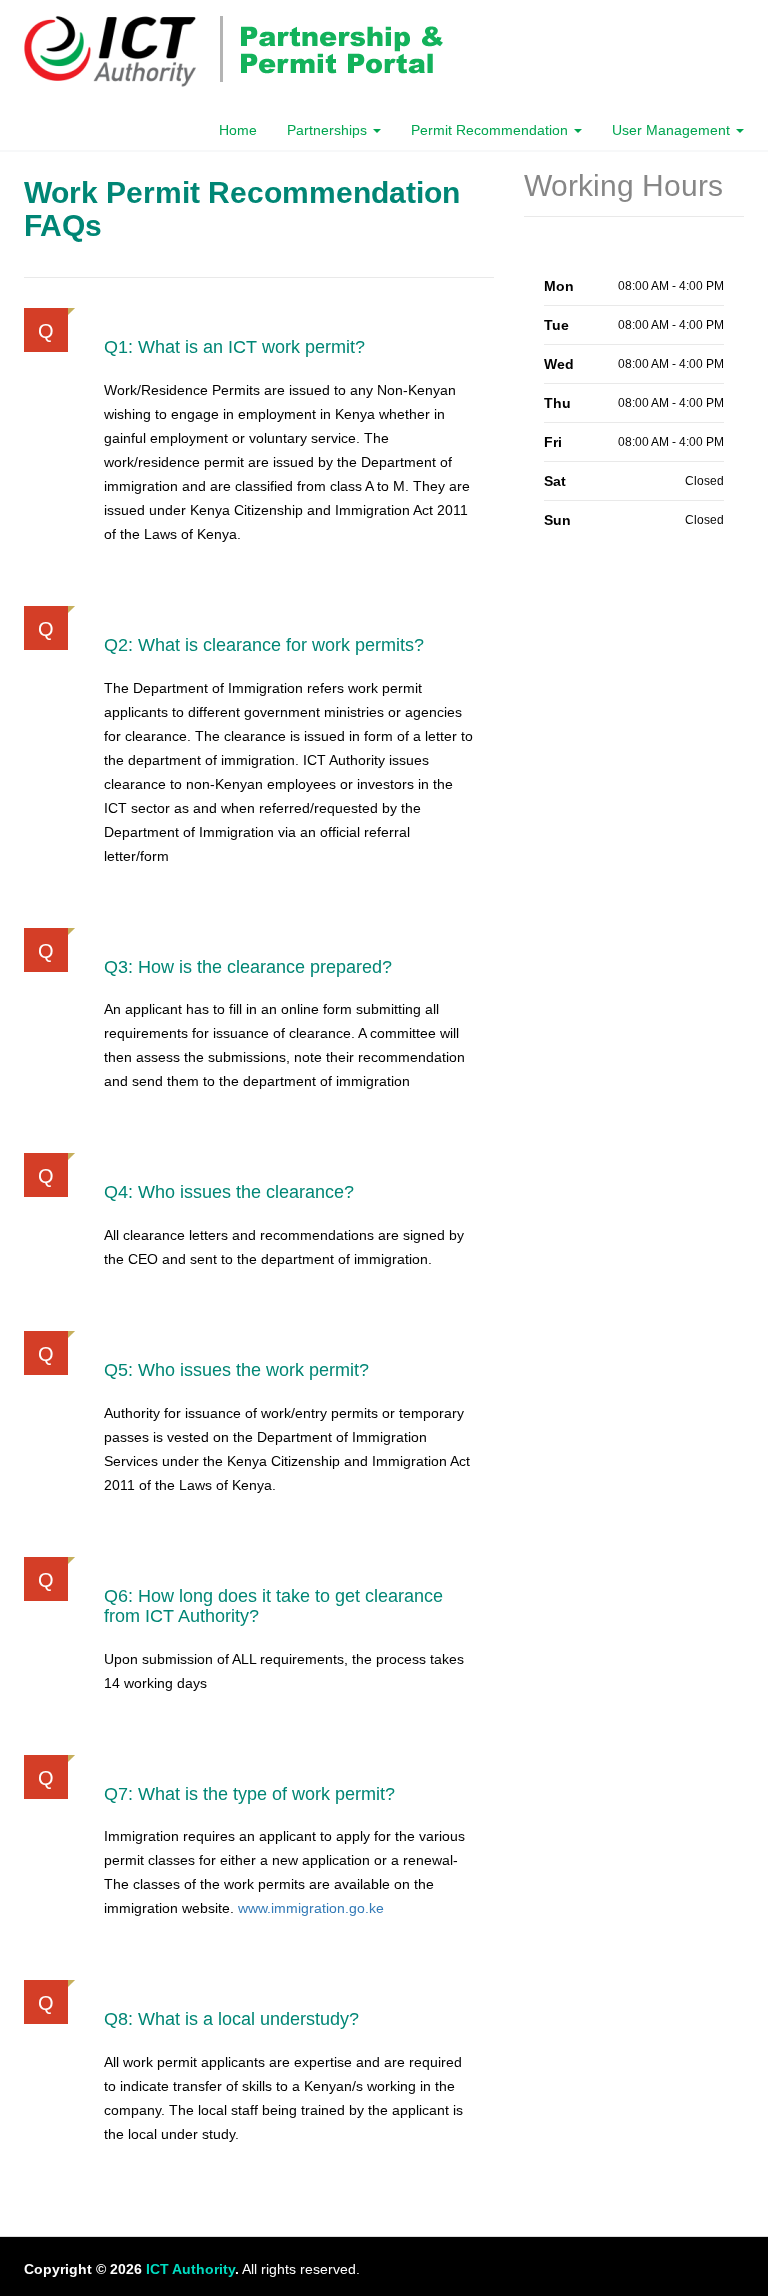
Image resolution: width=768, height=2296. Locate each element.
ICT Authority (190, 2269)
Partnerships (329, 130)
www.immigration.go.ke (311, 1908)
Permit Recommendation (491, 130)
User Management (673, 130)
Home (238, 130)
